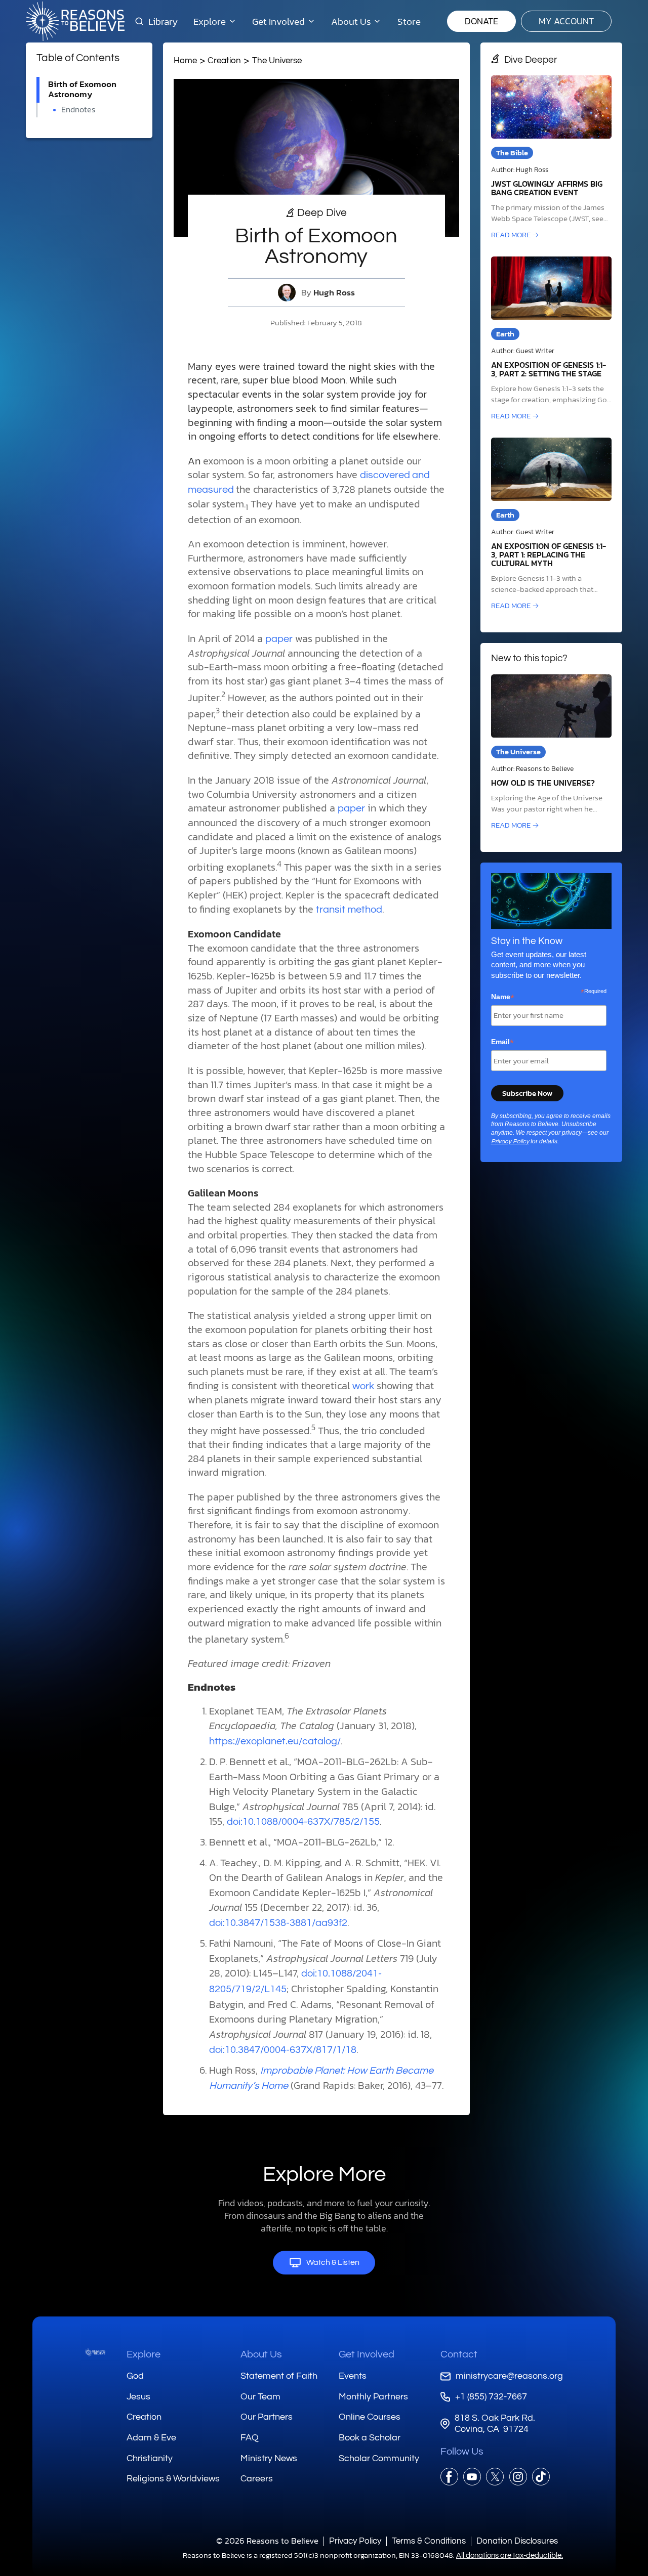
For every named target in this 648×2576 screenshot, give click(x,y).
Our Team (260, 2397)
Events (353, 2376)
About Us (261, 2354)
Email (502, 1042)
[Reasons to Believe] (75, 21)
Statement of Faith (279, 2376)
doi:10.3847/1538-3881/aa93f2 (278, 1923)
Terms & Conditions (429, 2541)
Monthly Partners (373, 2397)
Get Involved (367, 2354)
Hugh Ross (334, 293)
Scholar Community (379, 2458)
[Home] (95, 2352)
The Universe (277, 60)
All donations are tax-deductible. (510, 2556)
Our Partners (267, 2417)
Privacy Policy (510, 1142)
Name (503, 997)
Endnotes (78, 110)
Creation (224, 60)
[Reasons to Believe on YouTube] (472, 2477)
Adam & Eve (151, 2438)
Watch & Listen (333, 2262)
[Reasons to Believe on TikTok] (541, 2477)
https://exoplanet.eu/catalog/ (275, 1741)
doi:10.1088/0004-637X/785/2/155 (303, 1822)
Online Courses (370, 2417)
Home (185, 60)
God (135, 2376)
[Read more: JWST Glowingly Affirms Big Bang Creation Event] (551, 158)
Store (409, 21)
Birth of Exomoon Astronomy (82, 89)
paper (279, 639)
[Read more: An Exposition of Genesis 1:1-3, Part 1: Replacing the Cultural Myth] (551, 525)
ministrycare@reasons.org (509, 2376)
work (363, 1386)
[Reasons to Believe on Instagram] (518, 2477)
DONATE (481, 21)
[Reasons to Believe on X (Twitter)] (495, 2477)
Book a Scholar (370, 2438)
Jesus (138, 2397)
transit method (349, 910)
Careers (257, 2479)
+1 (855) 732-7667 (491, 2397)
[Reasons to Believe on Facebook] (449, 2477)
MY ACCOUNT (566, 21)
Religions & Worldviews (173, 2479)
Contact (459, 2354)
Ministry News (269, 2458)
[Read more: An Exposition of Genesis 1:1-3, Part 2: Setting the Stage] (551, 339)
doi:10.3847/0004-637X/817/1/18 (283, 2050)
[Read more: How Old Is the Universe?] (551, 753)
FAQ (250, 2438)
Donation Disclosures (517, 2541)
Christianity (150, 2458)
